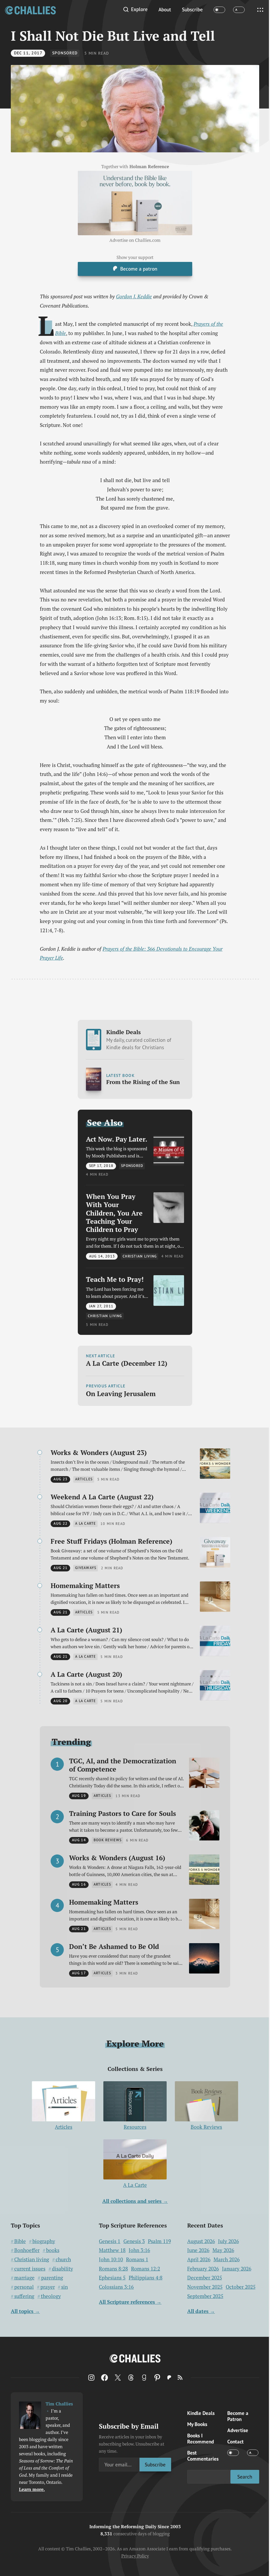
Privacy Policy (135, 2556)
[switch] (219, 10)
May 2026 (223, 2250)
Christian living (32, 2259)
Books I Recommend (201, 2438)
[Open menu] (260, 10)
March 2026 (227, 2259)
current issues (30, 2269)
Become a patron (139, 269)
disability (62, 2269)
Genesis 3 (134, 2241)
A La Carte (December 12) (127, 1363)
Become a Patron (238, 2416)
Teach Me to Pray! (115, 1279)
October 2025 (241, 2287)
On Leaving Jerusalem (121, 1394)
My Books (197, 2424)
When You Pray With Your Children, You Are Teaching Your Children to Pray (114, 1213)
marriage (24, 2278)
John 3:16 (139, 2250)
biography (44, 2241)
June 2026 (198, 2250)
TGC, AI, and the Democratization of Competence (123, 1765)
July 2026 (228, 2241)
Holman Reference (149, 167)
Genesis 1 (110, 2241)
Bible (20, 2241)
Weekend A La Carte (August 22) (102, 1497)
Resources (135, 2127)
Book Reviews (206, 2127)
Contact (235, 2441)
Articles (64, 2127)
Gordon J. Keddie (134, 296)
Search (245, 2477)
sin (64, 2287)
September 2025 (205, 2296)
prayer (48, 2287)
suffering (24, 2296)
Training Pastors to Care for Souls (122, 1813)
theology (51, 2296)
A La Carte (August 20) (86, 1674)
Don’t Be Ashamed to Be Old (114, 1946)
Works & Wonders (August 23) (99, 1452)
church (63, 2259)
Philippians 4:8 (146, 2278)
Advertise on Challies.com (135, 240)
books (53, 2250)
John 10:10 (111, 2259)
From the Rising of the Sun (143, 1082)
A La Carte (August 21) (86, 1630)
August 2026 (201, 2241)
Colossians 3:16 (116, 2287)
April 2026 (199, 2259)
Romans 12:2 (146, 2269)
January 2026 (237, 2269)
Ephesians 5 (112, 2278)
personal (24, 2287)
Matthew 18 (112, 2250)
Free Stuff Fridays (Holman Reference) (111, 1541)
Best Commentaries (203, 2456)
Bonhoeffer (27, 2250)
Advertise (238, 2430)
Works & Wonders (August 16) (117, 1858)
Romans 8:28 (113, 2269)
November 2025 (205, 2287)
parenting (52, 2278)
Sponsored (65, 53)
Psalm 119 (159, 2241)
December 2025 (205, 2278)
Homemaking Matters (85, 1586)
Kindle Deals (139, 1040)
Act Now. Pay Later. (117, 1139)
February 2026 (203, 2269)
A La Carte (135, 2185)
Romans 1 (137, 2259)
